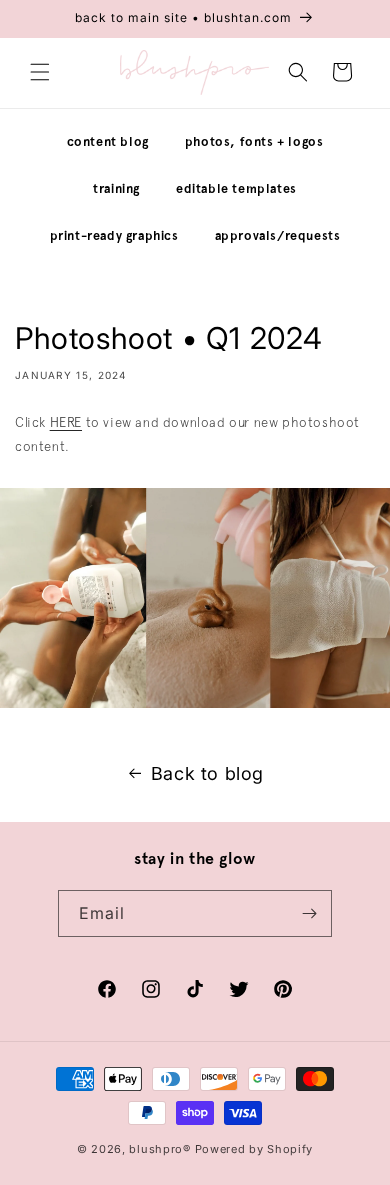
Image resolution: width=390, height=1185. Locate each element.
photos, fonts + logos (254, 141)
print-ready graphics (114, 235)
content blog (108, 141)
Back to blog (207, 773)
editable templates (236, 188)
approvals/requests (278, 235)
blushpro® (159, 1149)
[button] (40, 72)
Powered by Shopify (254, 1149)
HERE (66, 422)
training (116, 188)
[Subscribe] (309, 913)
